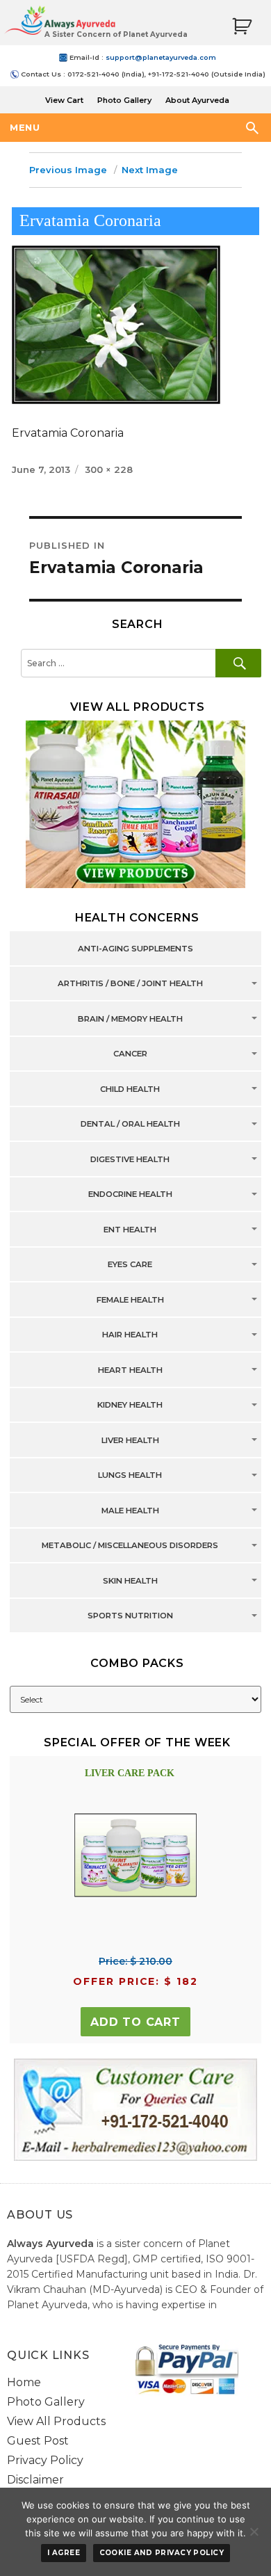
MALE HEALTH (130, 1511)
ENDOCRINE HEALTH (130, 1195)
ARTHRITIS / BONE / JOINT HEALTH (130, 984)
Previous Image (68, 170)
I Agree (64, 2553)
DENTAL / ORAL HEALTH (130, 1125)
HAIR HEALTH (130, 1335)
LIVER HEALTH (130, 1440)
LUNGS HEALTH (130, 1476)
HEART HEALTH (130, 1370)
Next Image (150, 170)
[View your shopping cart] (242, 27)
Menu (25, 127)
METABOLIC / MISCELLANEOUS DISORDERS (130, 1546)
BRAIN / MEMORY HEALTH (130, 1019)
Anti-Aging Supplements (135, 949)
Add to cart (135, 2022)
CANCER (130, 1054)
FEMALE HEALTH (130, 1300)
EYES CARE (130, 1265)
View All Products (56, 2421)
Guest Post (38, 2441)
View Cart (64, 100)
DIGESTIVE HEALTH (130, 1159)
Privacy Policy (45, 2460)
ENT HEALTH (130, 1230)
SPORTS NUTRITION (130, 1616)
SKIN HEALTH (130, 1581)
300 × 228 (109, 469)
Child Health (130, 1089)
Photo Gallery (124, 100)
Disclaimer (35, 2480)
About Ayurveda (197, 100)
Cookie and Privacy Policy (162, 2553)
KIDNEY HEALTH (130, 1406)
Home (24, 2382)
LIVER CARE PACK (130, 1773)
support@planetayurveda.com (161, 57)
